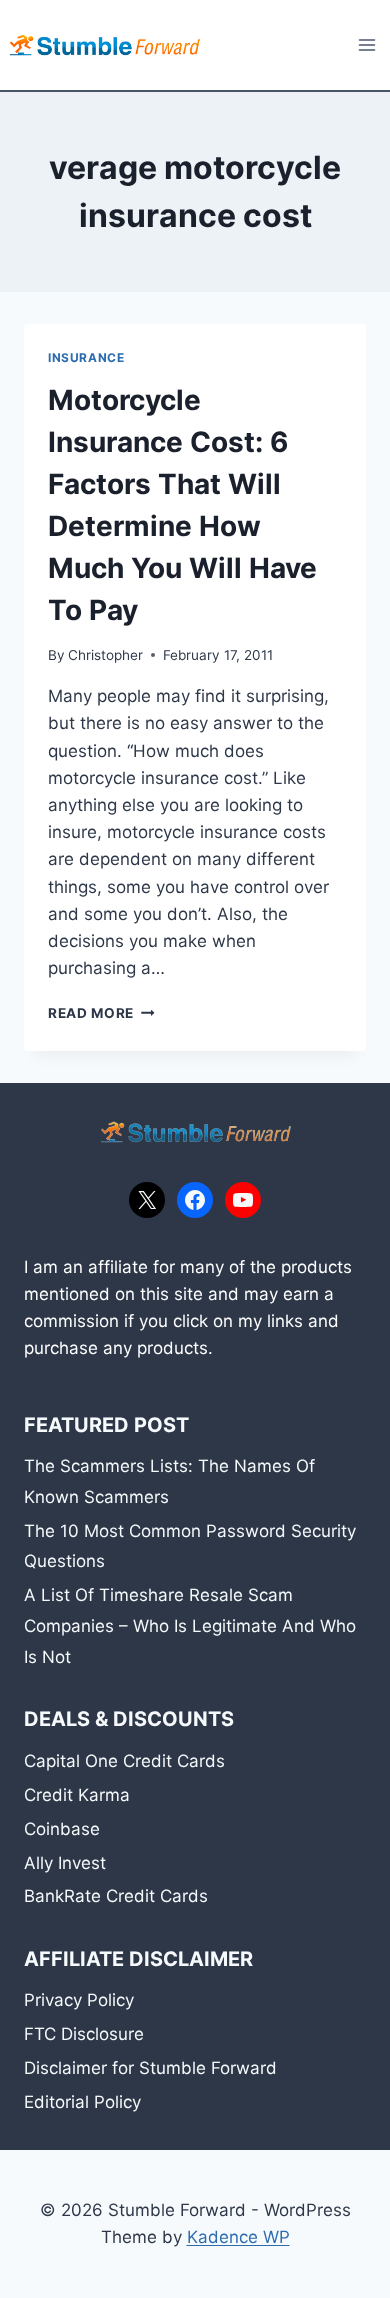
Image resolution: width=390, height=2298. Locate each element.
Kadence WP (238, 2237)
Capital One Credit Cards (124, 1761)
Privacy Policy (79, 2000)
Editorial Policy (82, 2102)
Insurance (86, 357)
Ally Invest (65, 1863)
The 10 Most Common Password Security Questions (190, 1546)
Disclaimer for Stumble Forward (150, 2068)
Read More (101, 1013)
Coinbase (62, 1829)
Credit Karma (77, 1795)
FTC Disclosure (84, 2034)
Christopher (105, 655)
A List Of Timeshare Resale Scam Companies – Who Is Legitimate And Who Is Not (190, 1625)
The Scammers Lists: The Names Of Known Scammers (169, 1481)
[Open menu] (366, 44)
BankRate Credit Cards (116, 1896)
